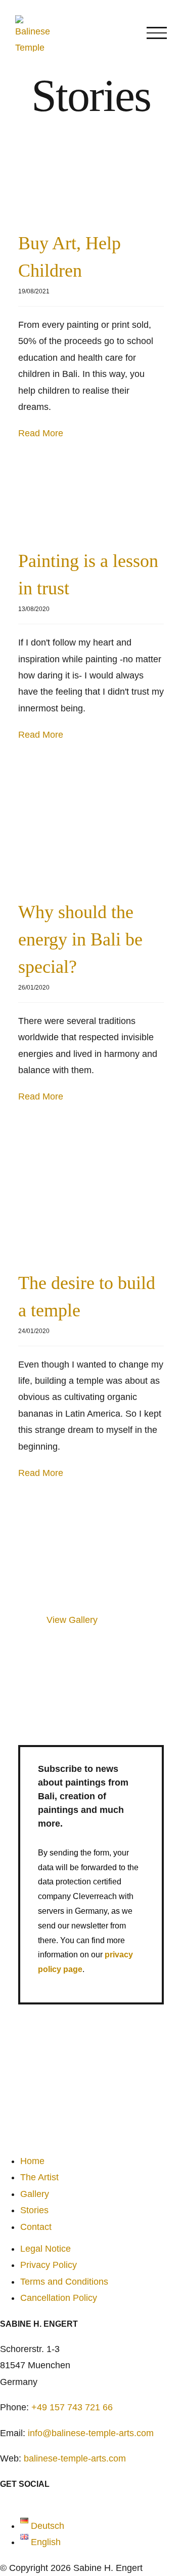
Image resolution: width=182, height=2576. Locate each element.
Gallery (35, 2194)
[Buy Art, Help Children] (91, 183)
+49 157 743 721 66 (72, 2407)
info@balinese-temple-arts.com (91, 2433)
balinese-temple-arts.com (75, 2458)
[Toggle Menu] (157, 33)
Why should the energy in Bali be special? (80, 939)
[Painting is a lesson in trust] (91, 502)
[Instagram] (18, 2501)
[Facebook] (6, 2501)
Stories (34, 2210)
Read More (41, 433)
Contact (36, 2227)
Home (32, 2161)
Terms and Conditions (64, 2282)
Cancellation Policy (59, 2298)
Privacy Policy (49, 2265)
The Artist (39, 2177)
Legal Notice (45, 2249)
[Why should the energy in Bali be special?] (91, 828)
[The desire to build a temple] (91, 1195)
